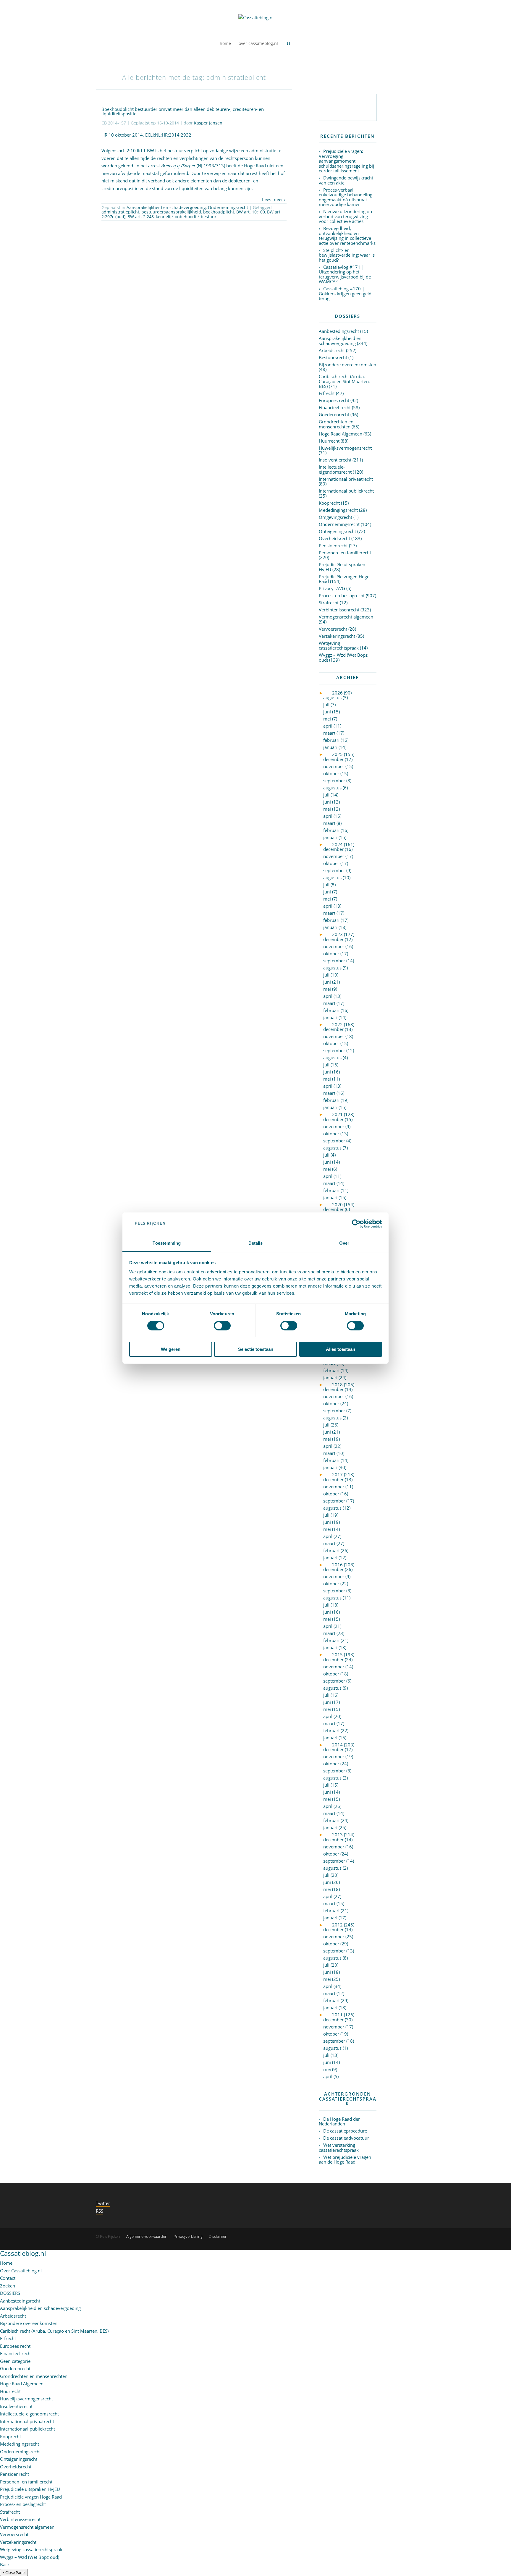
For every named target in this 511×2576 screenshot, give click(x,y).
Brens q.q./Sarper (178, 166)
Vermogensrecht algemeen (346, 617)
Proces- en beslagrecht (342, 595)
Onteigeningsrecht (337, 531)
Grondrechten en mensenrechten (336, 424)
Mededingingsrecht (338, 510)
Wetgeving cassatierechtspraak (339, 646)
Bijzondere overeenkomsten (347, 365)
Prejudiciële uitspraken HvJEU (342, 567)
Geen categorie (15, 2361)
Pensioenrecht (333, 545)
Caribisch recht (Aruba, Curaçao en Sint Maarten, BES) (344, 381)
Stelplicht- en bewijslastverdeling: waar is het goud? (347, 255)
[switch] (222, 1326)
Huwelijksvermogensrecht (345, 448)
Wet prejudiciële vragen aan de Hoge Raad (345, 2160)
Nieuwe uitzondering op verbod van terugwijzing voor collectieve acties (345, 216)
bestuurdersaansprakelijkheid (171, 212)
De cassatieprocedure (345, 2131)
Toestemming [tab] (167, 1243)
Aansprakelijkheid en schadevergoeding (166, 207)
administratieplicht (120, 212)
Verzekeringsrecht (337, 636)
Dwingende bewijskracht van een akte (346, 180)
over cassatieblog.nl (258, 44)
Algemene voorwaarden (147, 2236)
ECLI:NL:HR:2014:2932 (168, 135)
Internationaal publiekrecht (346, 491)
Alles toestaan (341, 1349)
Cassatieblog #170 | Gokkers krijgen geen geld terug (345, 293)
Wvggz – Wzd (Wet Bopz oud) (343, 657)
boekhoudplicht (219, 212)
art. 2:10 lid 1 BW (136, 150)
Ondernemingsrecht (228, 207)
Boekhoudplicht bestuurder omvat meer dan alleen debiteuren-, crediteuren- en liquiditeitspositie (183, 111)
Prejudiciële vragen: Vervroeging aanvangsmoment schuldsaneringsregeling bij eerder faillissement (346, 161)
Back (5, 2564)
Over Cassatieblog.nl (21, 2271)
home (225, 44)
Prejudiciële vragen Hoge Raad (344, 579)
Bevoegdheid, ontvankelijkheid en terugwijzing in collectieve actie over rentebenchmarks (347, 236)
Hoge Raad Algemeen (341, 434)
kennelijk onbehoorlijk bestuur (186, 217)
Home (6, 2263)
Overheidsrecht (334, 538)
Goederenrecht (334, 415)
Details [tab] (256, 1243)
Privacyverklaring (188, 2236)
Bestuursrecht (333, 357)
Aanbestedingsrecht (339, 331)
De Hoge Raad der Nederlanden (339, 2121)
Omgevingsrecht (335, 517)
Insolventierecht (335, 460)
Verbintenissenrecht (339, 610)
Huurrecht (329, 441)
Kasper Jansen (208, 123)
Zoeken (8, 2286)
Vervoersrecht (333, 629)
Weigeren (171, 1349)
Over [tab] (344, 1243)
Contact (8, 2278)
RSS (100, 2211)
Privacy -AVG (332, 588)
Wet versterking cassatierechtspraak (339, 2147)
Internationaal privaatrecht (346, 479)
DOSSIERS (10, 2293)
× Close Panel (14, 2572)
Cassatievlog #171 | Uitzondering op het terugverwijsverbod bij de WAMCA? (345, 274)
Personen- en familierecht (345, 553)
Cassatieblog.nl (23, 2253)
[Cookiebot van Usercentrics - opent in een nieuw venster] (356, 1224)
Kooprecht (329, 503)
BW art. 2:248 (141, 217)
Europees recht (334, 400)
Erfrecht (327, 393)
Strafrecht (329, 603)
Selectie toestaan (256, 1349)
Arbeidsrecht (332, 350)
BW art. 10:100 (251, 212)
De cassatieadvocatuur (346, 2138)
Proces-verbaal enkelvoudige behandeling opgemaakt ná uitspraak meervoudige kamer (346, 197)
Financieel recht (335, 407)
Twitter (103, 2203)
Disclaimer (218, 2236)
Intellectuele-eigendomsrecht (335, 469)
